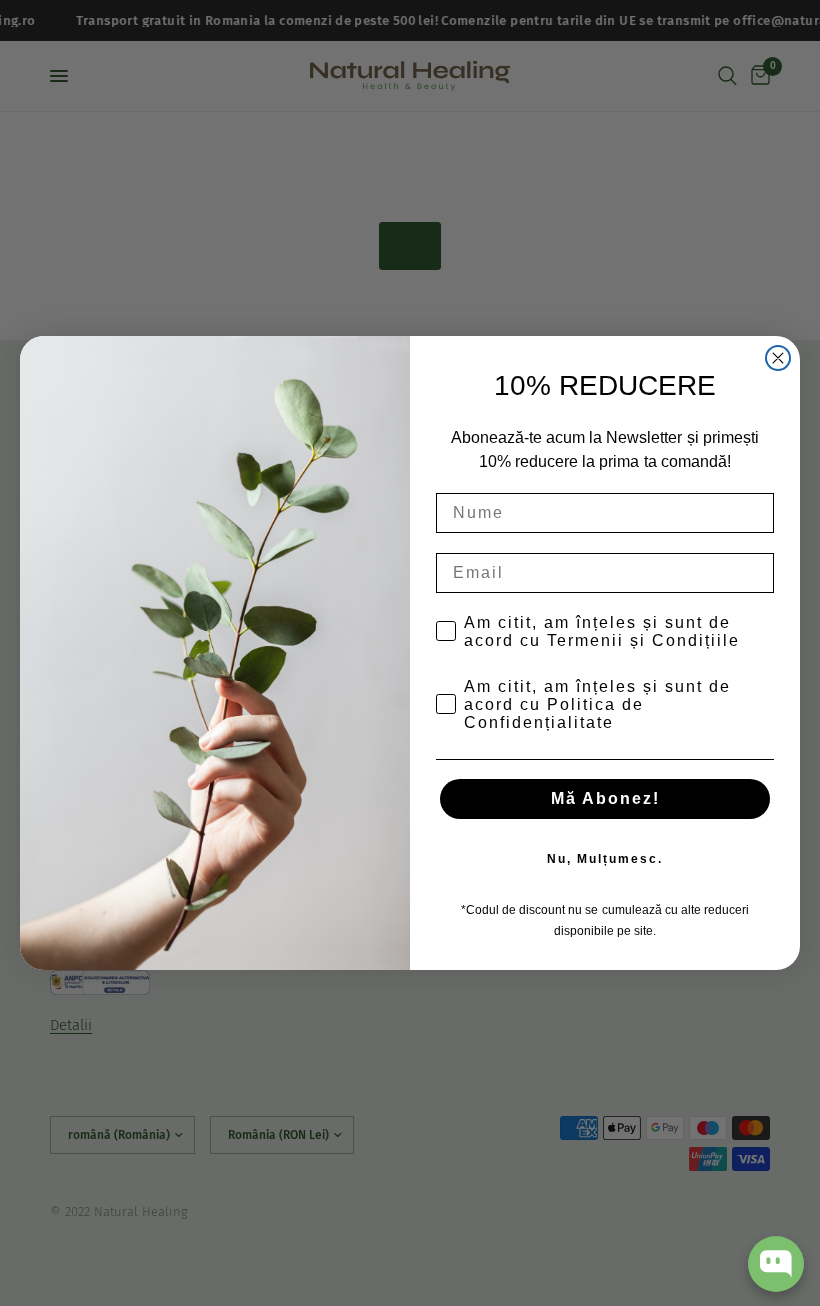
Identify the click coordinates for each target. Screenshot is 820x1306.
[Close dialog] (778, 358)
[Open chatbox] (776, 1264)
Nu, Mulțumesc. (605, 859)
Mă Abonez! (605, 798)
